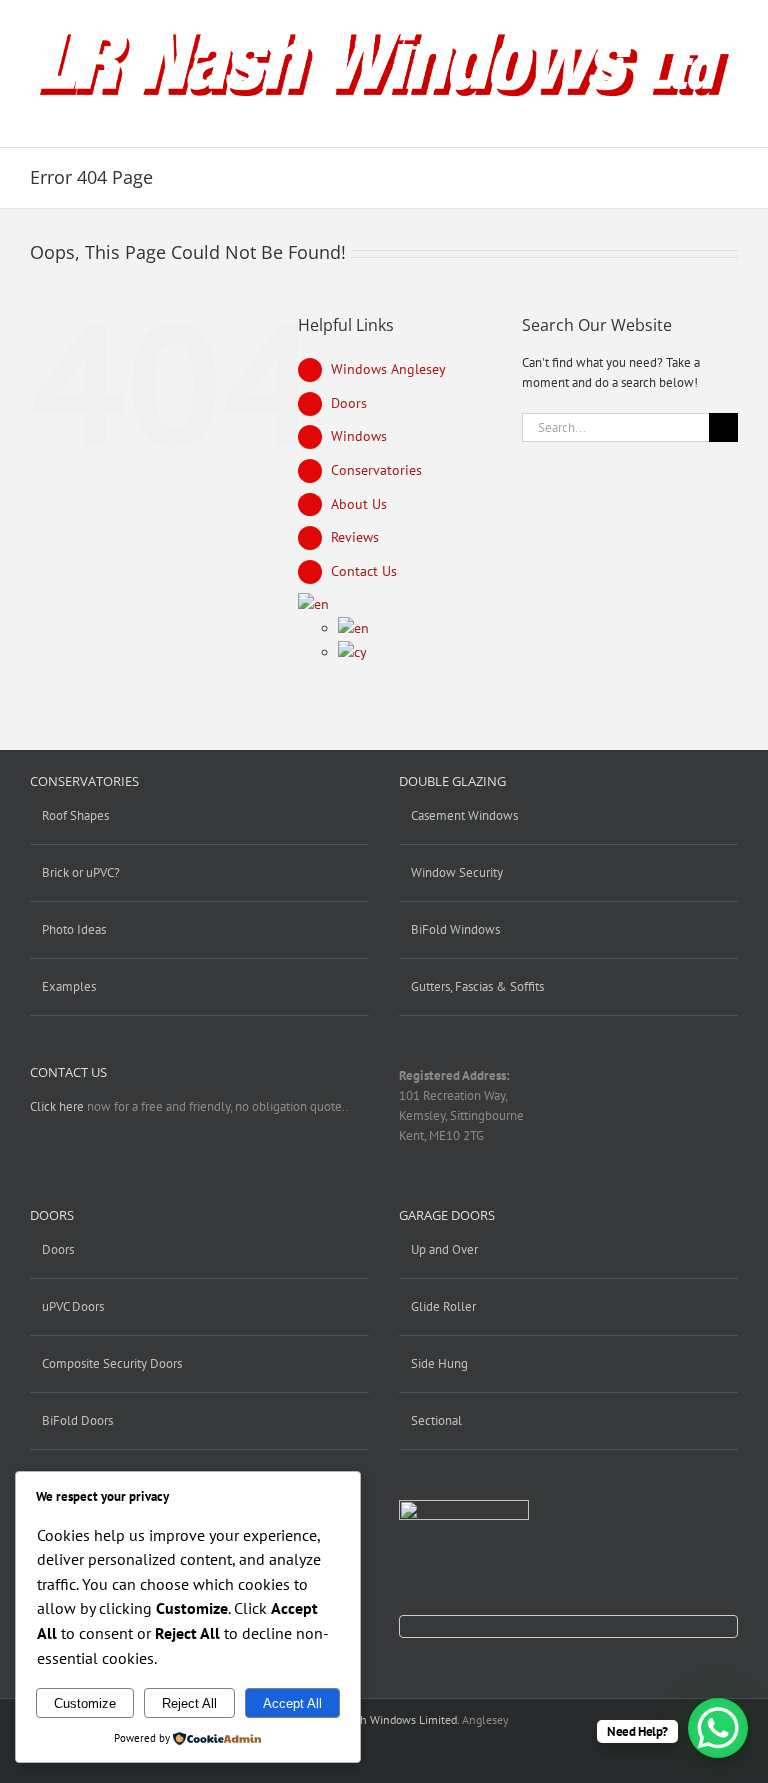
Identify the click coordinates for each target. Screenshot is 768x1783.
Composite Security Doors (112, 1363)
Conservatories (376, 470)
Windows (359, 436)
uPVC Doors (73, 1306)
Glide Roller (443, 1306)
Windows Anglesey (388, 369)
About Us (359, 504)
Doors (349, 403)
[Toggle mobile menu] (730, 116)
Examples (69, 986)
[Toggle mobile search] (694, 116)
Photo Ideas (74, 929)
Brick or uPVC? (81, 872)
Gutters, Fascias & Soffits (477, 986)
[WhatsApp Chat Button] (718, 1728)
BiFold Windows (455, 929)
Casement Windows (464, 815)
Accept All (292, 1703)
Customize (85, 1703)
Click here (57, 1106)
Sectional (436, 1420)
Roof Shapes (75, 815)
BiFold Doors (77, 1420)
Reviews (355, 537)
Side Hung (439, 1363)
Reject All (189, 1703)
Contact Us (364, 571)
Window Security (457, 872)
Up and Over (444, 1249)
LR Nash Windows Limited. (392, 1719)
